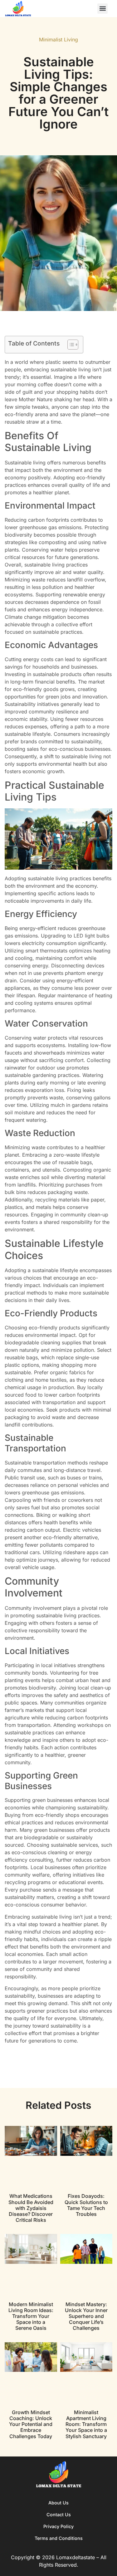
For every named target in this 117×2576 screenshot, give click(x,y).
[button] (102, 9)
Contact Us (59, 2515)
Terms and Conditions (59, 2538)
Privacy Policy (58, 2526)
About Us (58, 2503)
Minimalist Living (58, 40)
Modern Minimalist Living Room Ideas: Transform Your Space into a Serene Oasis (31, 2316)
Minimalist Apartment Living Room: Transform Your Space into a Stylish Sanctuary (86, 2424)
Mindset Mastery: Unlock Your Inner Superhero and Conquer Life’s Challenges (86, 2316)
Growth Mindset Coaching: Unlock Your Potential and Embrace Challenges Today (31, 2424)
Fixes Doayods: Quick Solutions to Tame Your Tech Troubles (86, 2205)
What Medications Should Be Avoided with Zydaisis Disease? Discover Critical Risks (31, 2208)
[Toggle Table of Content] (70, 345)
